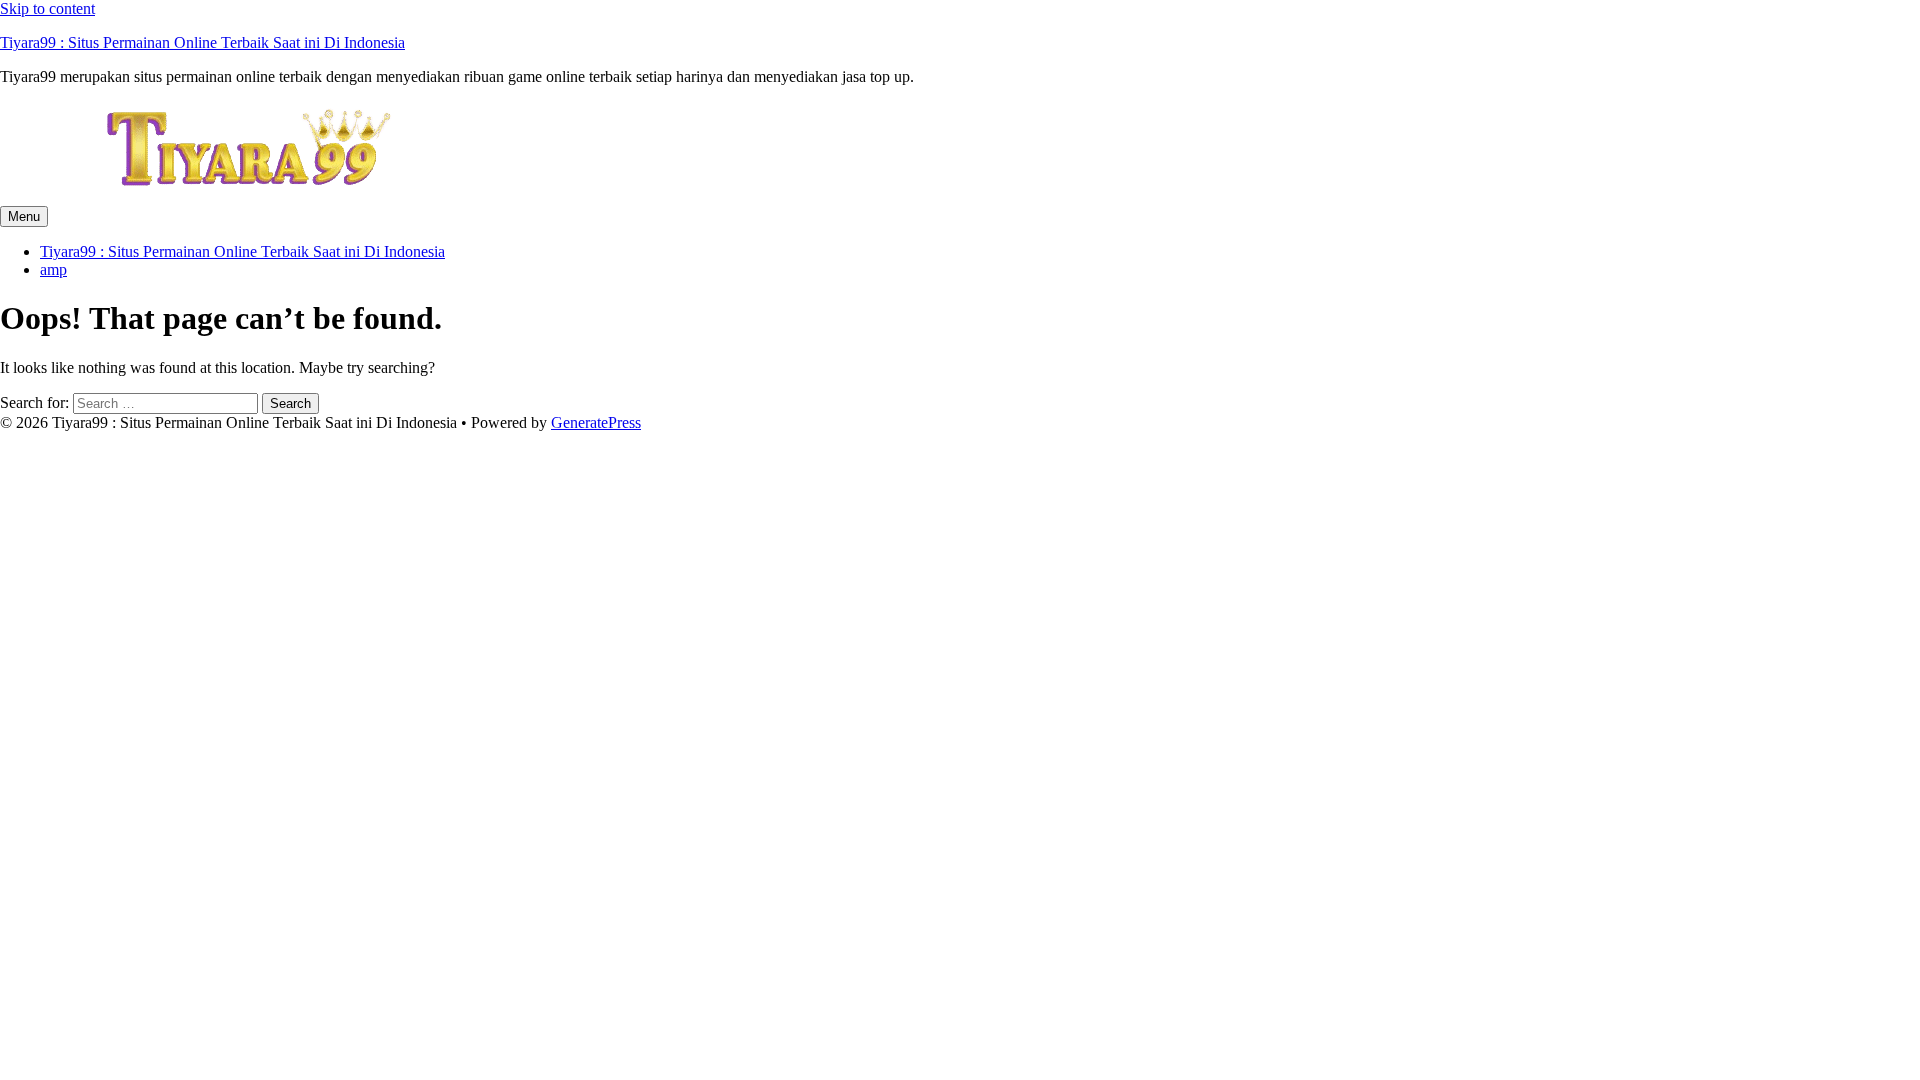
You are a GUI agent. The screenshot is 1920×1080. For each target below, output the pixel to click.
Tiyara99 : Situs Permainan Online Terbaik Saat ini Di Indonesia (202, 42)
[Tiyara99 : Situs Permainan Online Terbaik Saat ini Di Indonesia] (250, 196)
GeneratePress (596, 422)
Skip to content (47, 8)
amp (53, 269)
